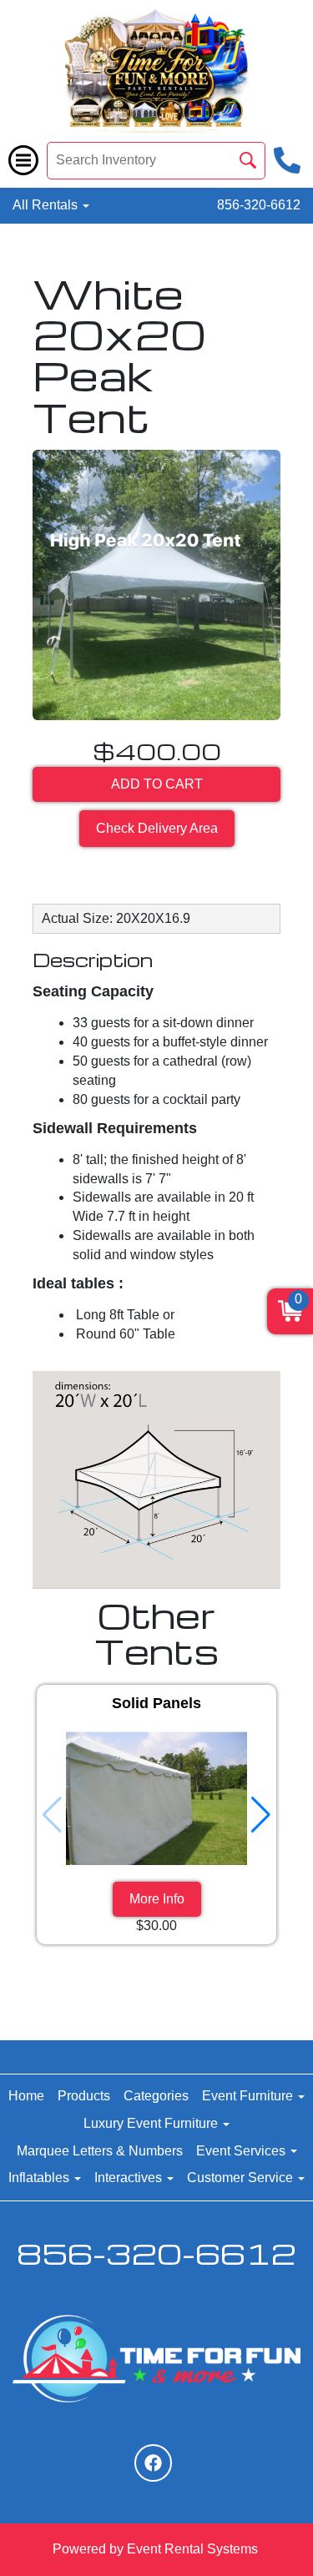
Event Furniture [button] (249, 2096)
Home (26, 2096)
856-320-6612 (259, 205)
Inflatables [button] (40, 2178)
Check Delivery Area (157, 828)
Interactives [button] (130, 2178)
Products (84, 2096)
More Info (157, 1899)
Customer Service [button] (242, 2178)
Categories (156, 2096)
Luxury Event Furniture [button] (152, 2123)
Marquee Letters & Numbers (100, 2151)
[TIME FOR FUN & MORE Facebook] (153, 2463)
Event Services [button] (242, 2151)
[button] (261, 1815)
